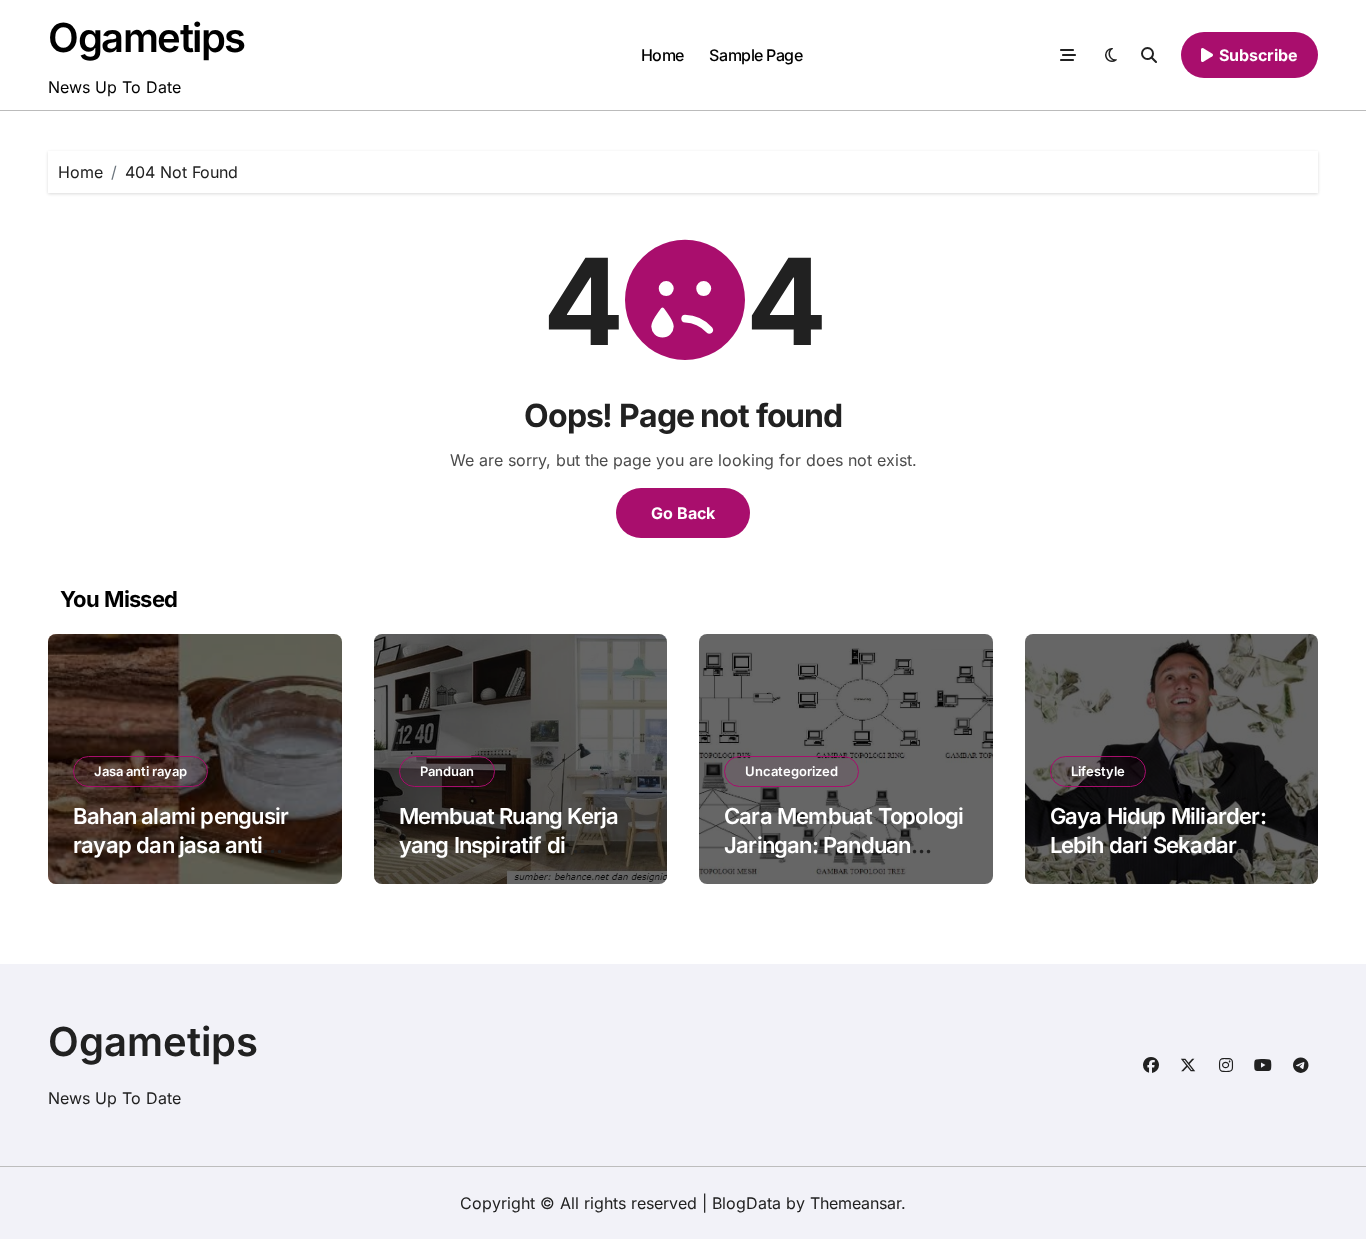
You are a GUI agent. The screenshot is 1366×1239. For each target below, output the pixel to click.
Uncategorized (791, 771)
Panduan (447, 771)
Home (662, 55)
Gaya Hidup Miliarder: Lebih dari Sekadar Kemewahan (1158, 844)
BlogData (746, 1203)
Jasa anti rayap (140, 771)
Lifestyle (1098, 771)
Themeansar (855, 1203)
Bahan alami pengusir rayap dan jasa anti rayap (180, 844)
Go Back (683, 513)
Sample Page (755, 55)
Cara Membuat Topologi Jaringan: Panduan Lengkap (843, 844)
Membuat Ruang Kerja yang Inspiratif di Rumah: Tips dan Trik (509, 844)
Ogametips (146, 37)
